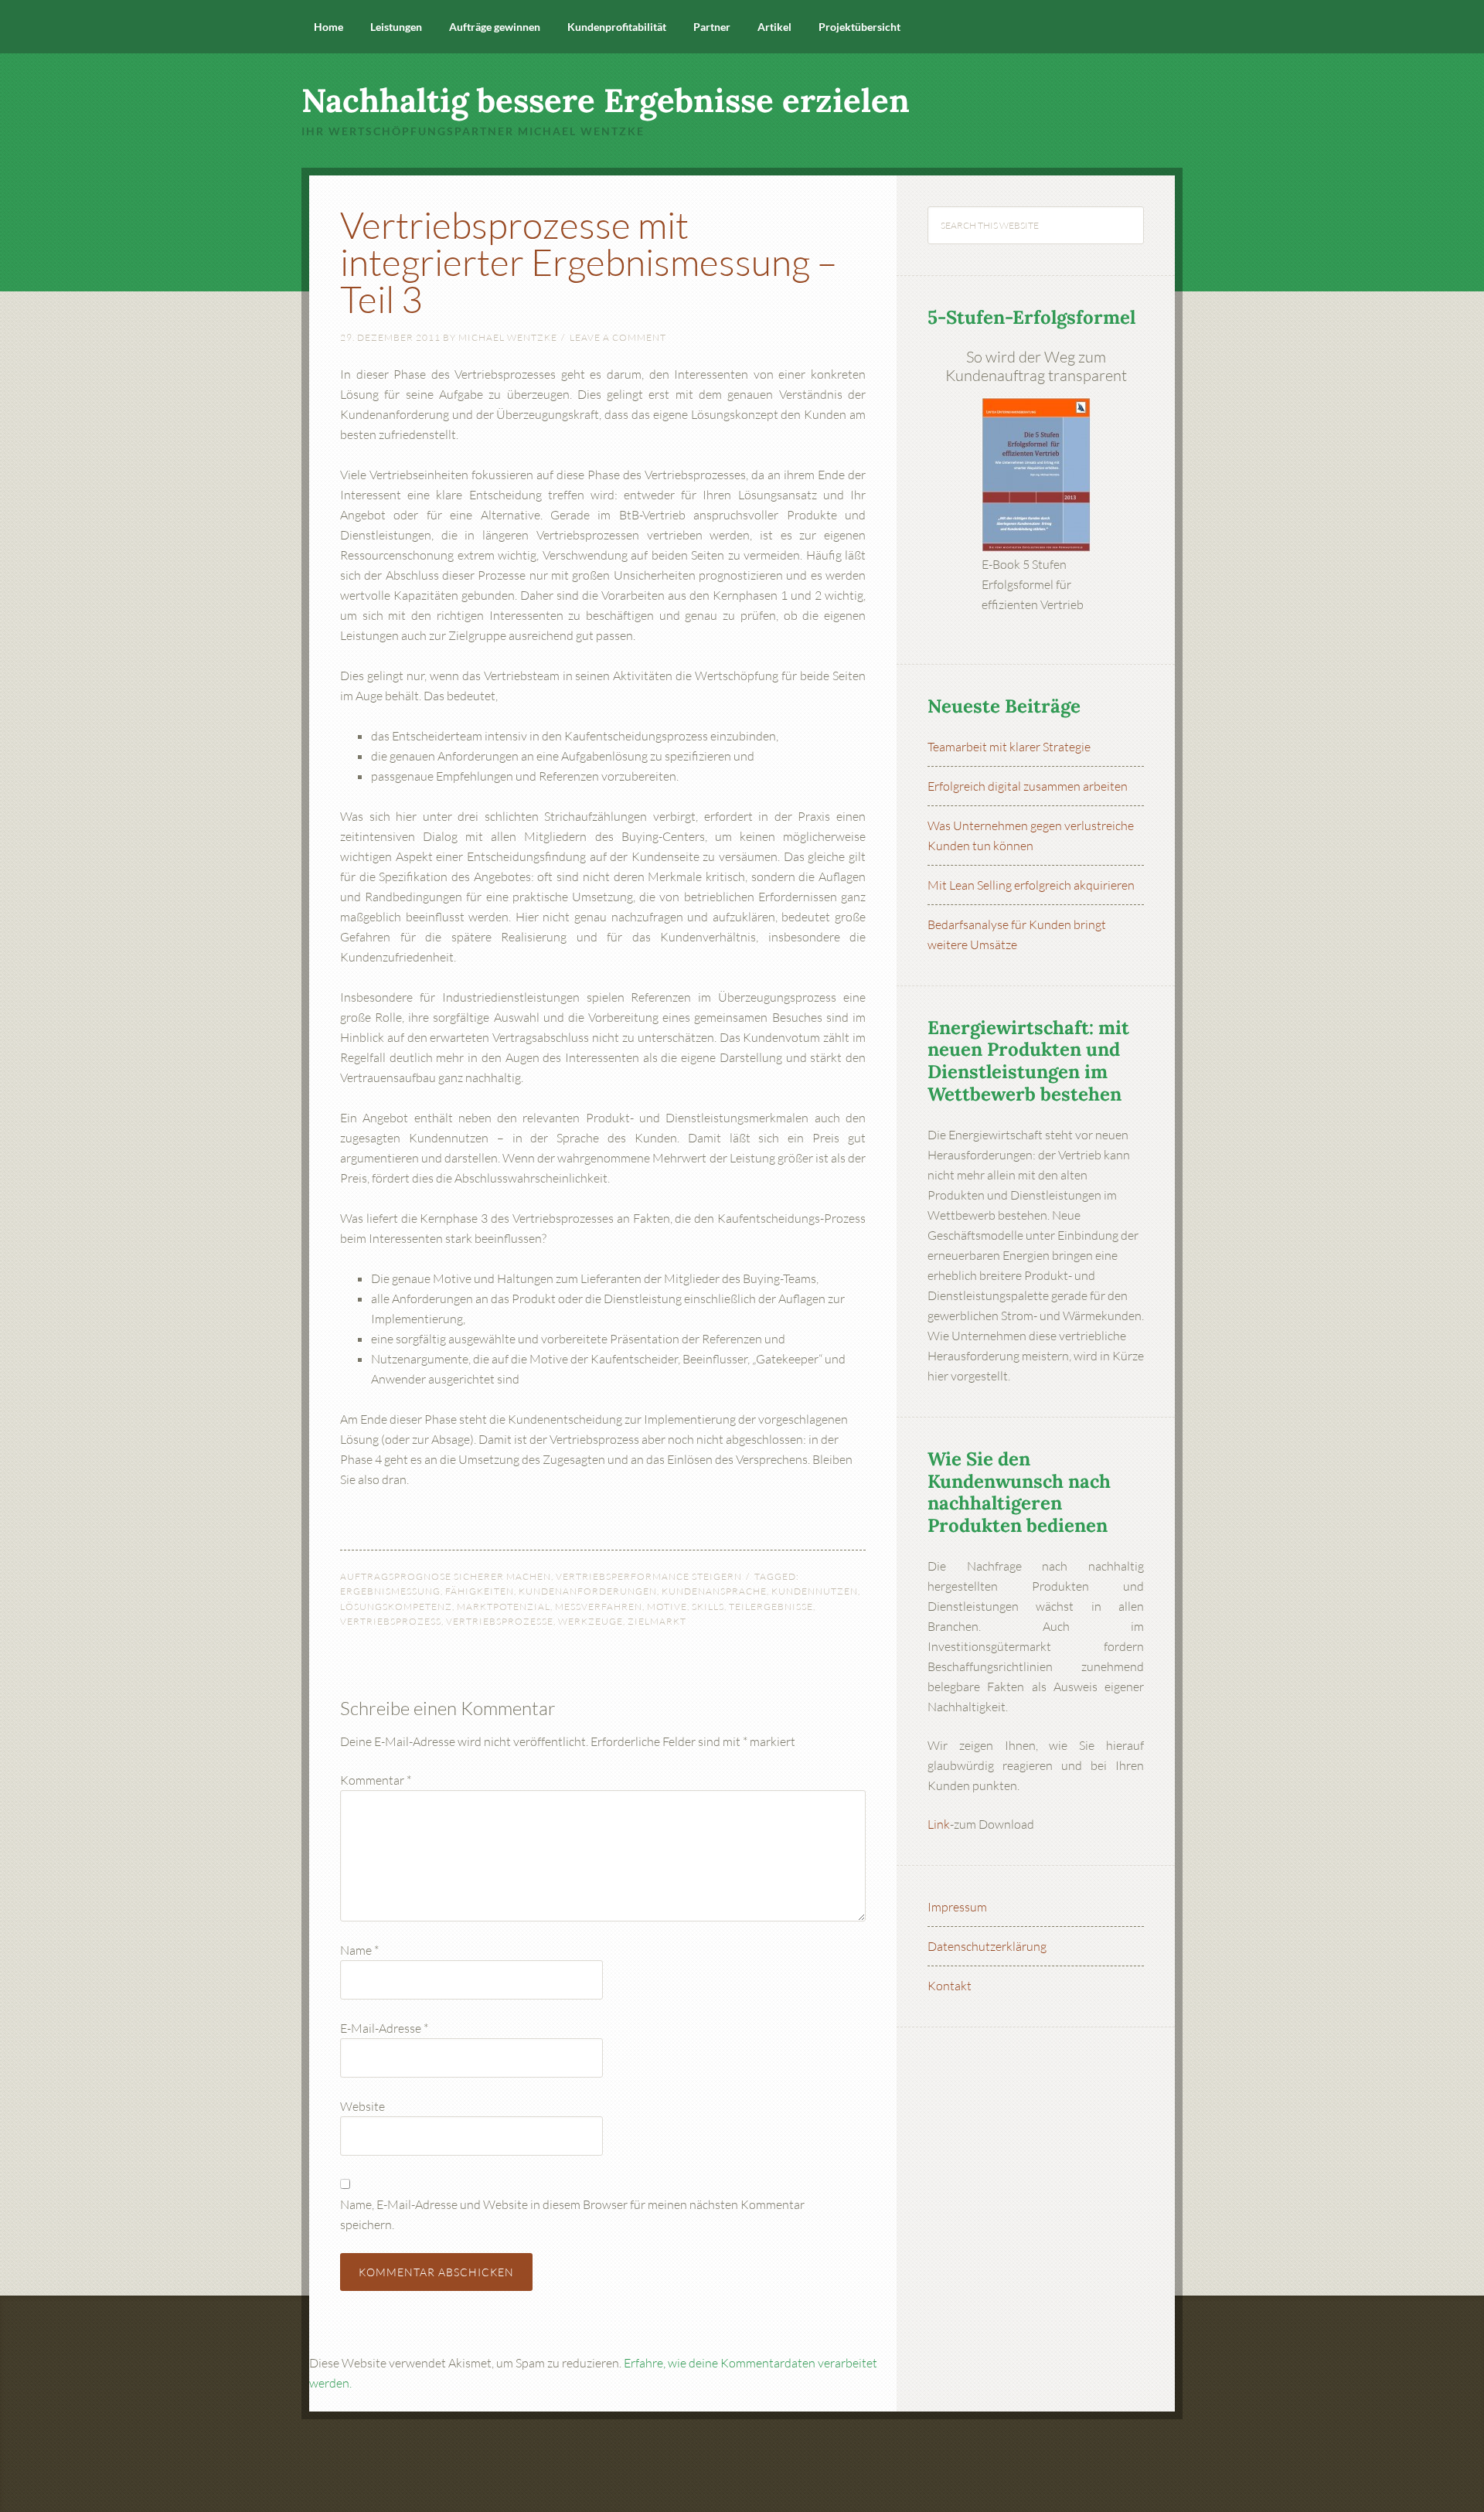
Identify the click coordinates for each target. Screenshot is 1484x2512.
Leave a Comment (618, 337)
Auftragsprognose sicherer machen (446, 1576)
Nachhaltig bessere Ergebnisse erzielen (606, 100)
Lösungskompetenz (396, 1607)
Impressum (957, 1907)
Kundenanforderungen (588, 1591)
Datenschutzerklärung (987, 1946)
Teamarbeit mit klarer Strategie (1009, 747)
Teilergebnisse (771, 1607)
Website (362, 2106)
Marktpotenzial (504, 1607)
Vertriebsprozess (391, 1621)
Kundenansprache (714, 1591)
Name (359, 1950)
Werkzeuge (591, 1621)
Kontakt (950, 1986)
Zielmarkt (657, 1621)
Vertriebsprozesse (500, 1621)
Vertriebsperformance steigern (649, 1576)
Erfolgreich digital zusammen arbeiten (1028, 786)
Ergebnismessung (390, 1591)
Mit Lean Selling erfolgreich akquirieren (1031, 885)
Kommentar (376, 1780)
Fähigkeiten (480, 1591)
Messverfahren (599, 1607)
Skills (708, 1607)
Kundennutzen (815, 1591)
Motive (667, 1607)
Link (939, 1824)
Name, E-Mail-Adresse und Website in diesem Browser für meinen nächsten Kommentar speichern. (572, 2214)
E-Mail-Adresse (384, 2028)
